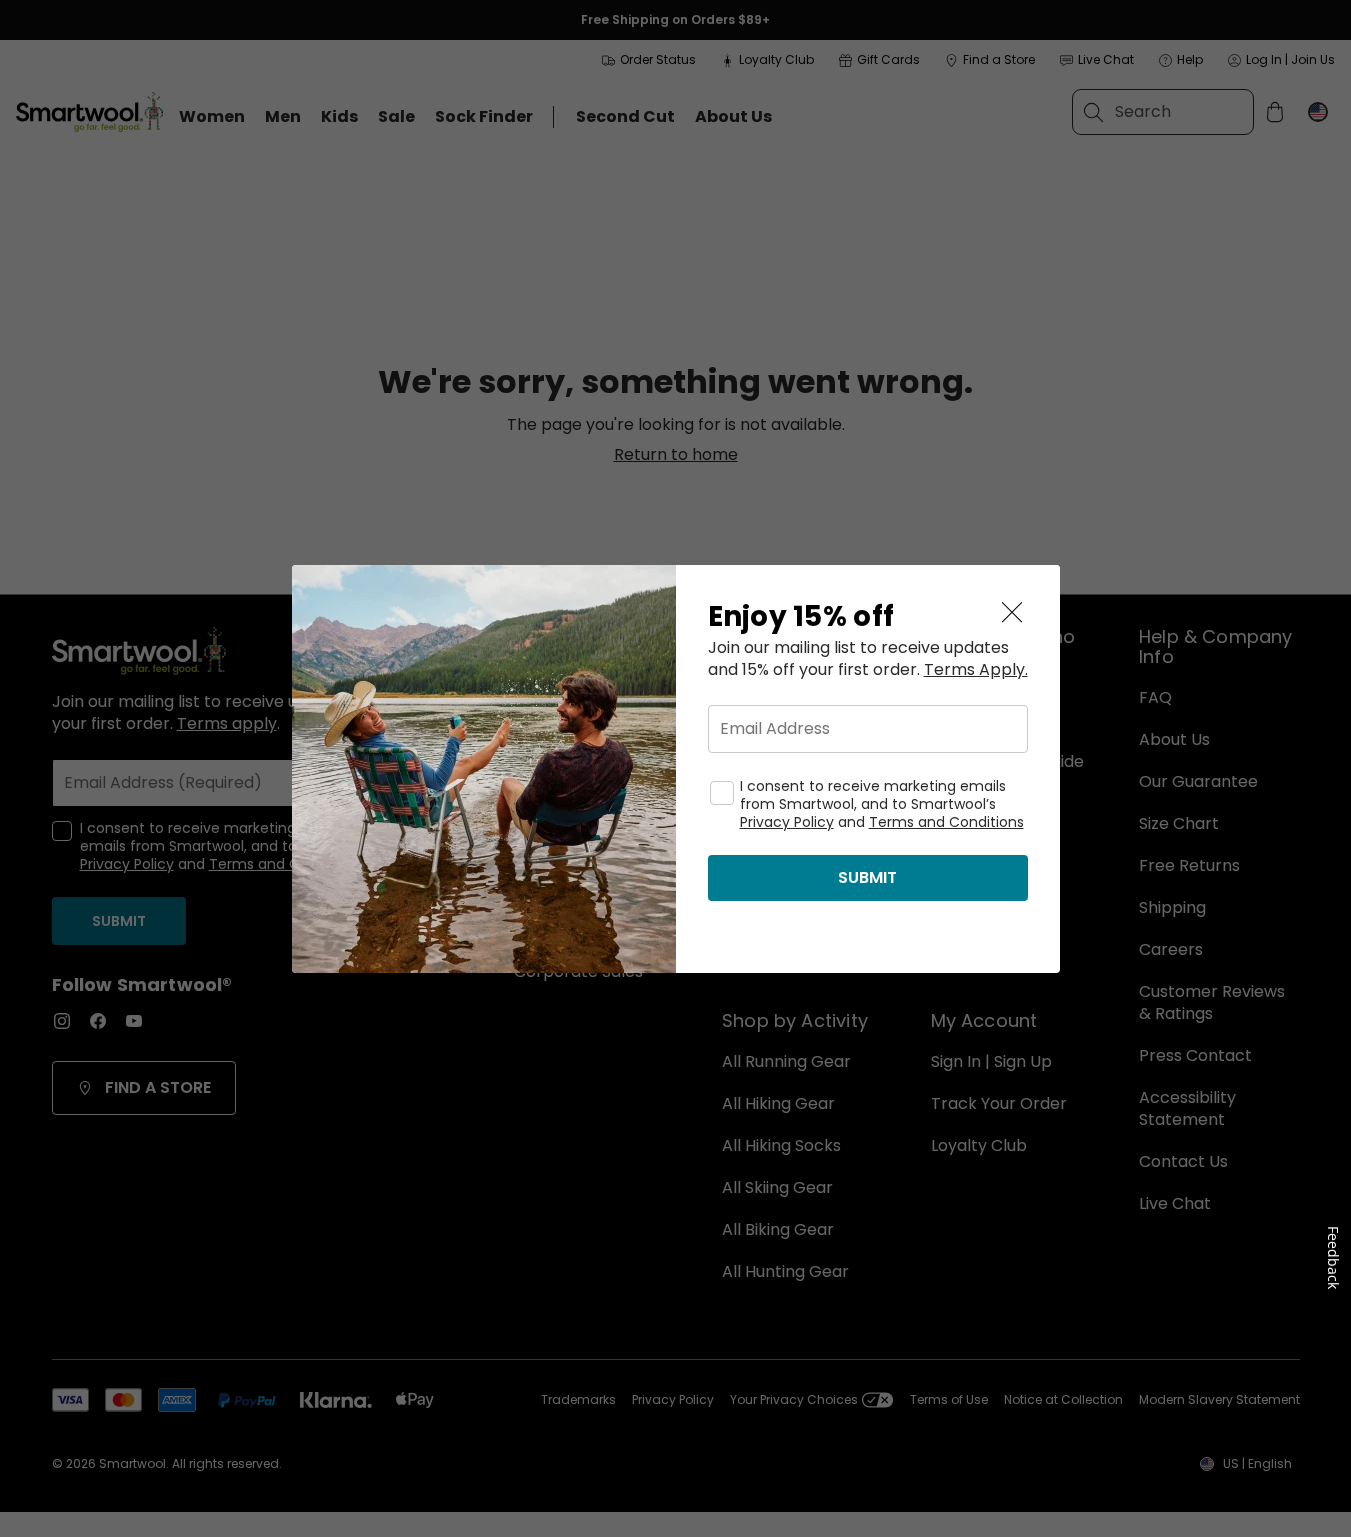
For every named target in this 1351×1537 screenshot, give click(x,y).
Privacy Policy (787, 822)
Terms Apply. (976, 670)
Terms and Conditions (946, 822)
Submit (867, 877)
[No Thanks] (1012, 613)
